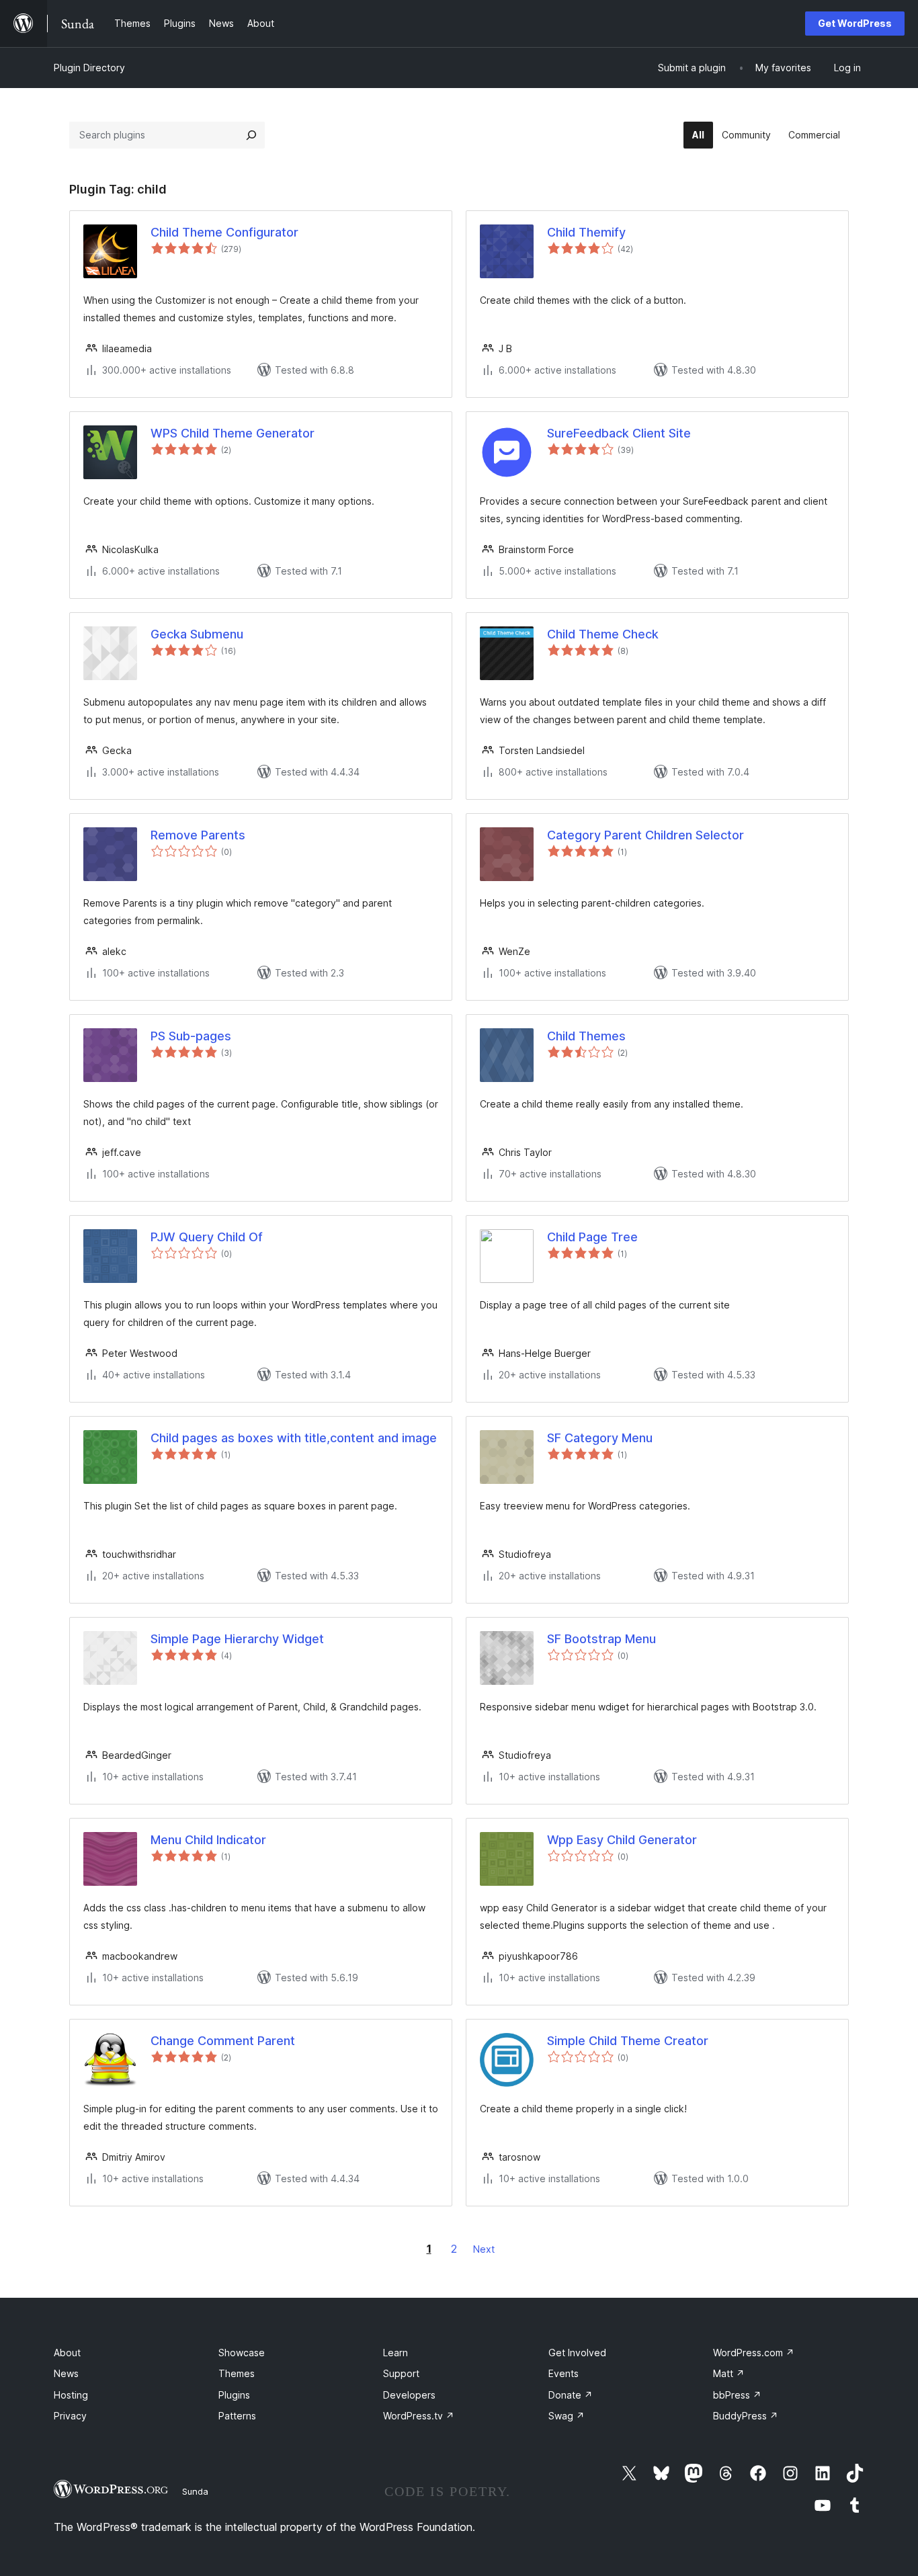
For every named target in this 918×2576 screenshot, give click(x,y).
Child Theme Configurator (224, 232)
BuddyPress (746, 2416)
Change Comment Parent (223, 2041)
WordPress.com (754, 2353)
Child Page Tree (592, 1237)
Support (401, 2373)
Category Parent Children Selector (645, 835)
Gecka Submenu (197, 634)
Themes (237, 2373)
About (67, 2353)
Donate (571, 2395)
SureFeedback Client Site (619, 433)
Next (484, 2249)
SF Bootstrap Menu (601, 1639)
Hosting (71, 2395)
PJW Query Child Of (207, 1237)
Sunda (195, 2491)
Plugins (234, 2395)
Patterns (237, 2416)
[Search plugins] (251, 135)
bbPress (737, 2395)
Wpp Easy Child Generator (622, 1840)
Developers (409, 2395)
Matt (729, 2373)
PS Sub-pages (191, 1036)
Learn (395, 2353)
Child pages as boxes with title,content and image (294, 1438)
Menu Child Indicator (208, 1840)
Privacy (70, 2416)
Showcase (242, 2353)
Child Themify (586, 232)
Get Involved (577, 2353)
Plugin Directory (89, 68)
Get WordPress (855, 23)
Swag (567, 2416)
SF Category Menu (600, 1438)
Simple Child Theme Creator (628, 2041)
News (66, 2373)
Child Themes (586, 1036)
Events (564, 2373)
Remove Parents (198, 835)
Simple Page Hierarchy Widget (237, 1639)
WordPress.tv (419, 2416)
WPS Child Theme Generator (233, 433)
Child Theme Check (603, 634)
